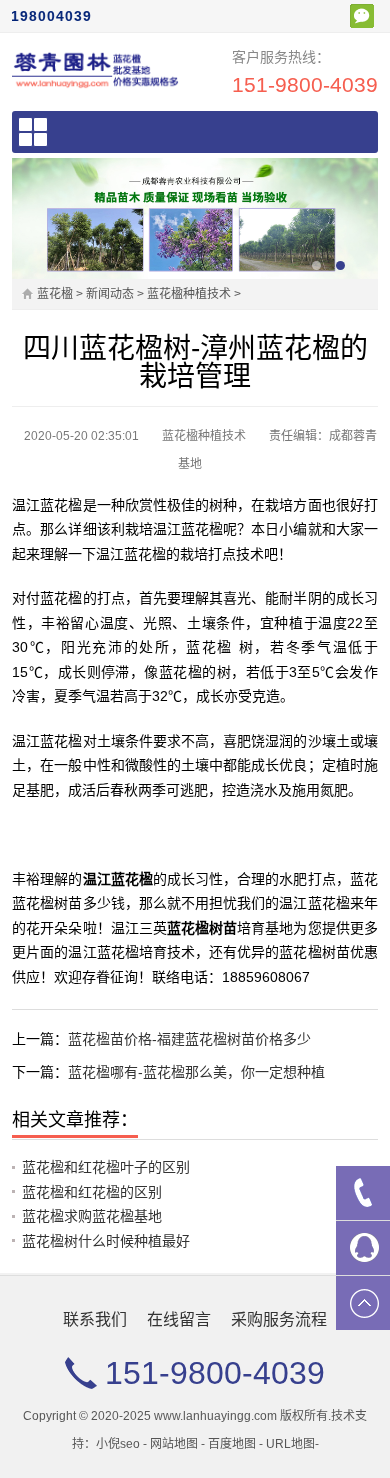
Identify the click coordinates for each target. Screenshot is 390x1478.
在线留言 (179, 1319)
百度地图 (232, 1444)
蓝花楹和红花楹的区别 (92, 1192)
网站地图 (174, 1444)
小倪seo (118, 1444)
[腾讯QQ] (363, 1248)
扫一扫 (362, 16)
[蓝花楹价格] (95, 69)
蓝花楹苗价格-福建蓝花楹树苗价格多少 (189, 1039)
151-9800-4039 (305, 84)
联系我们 (95, 1319)
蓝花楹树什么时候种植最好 (106, 1241)
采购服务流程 (279, 1319)
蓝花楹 (55, 294)
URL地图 (290, 1444)
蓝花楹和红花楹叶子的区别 (106, 1167)
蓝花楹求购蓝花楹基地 (92, 1216)
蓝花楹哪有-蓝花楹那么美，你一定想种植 (196, 1072)
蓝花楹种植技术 (189, 294)
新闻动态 (110, 294)
